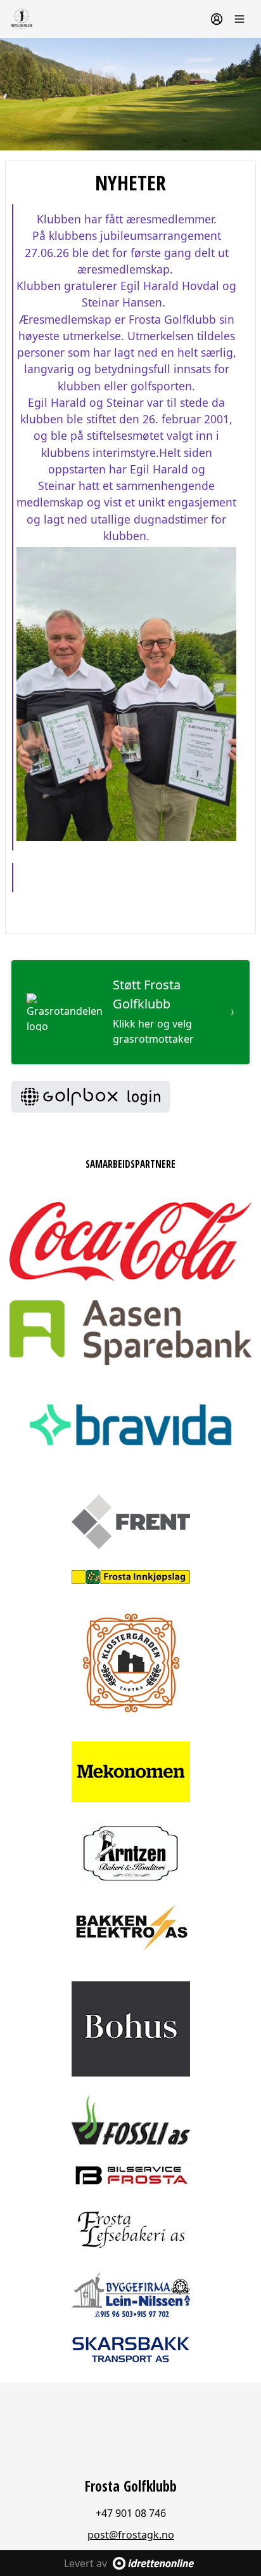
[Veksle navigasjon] (239, 19)
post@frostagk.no (131, 2535)
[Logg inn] (217, 19)
